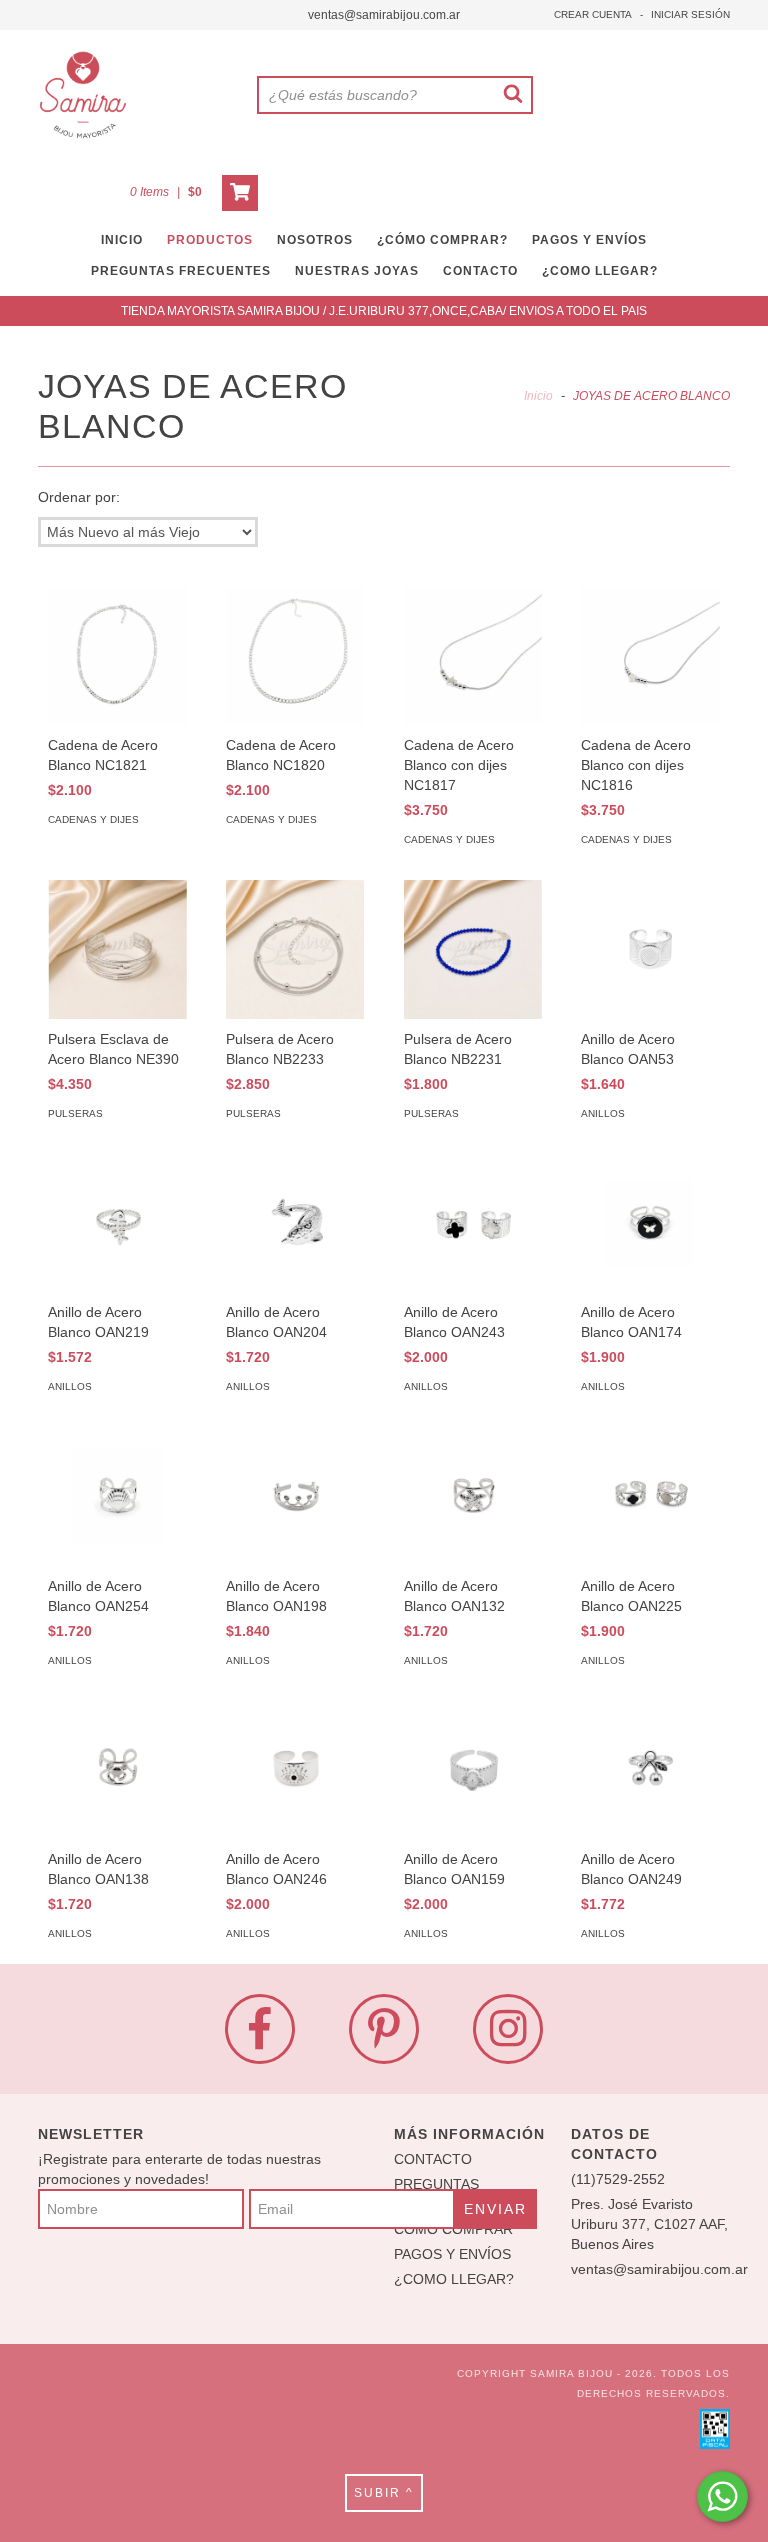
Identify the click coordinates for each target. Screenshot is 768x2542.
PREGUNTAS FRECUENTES (181, 271)
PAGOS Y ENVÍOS (589, 240)
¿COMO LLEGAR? (454, 2279)
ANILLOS (603, 1113)
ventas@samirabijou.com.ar (384, 15)
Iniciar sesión (690, 14)
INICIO (122, 240)
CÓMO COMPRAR (453, 2229)
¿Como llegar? (600, 271)
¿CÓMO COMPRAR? (442, 240)
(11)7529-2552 (618, 2179)
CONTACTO (480, 271)
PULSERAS (75, 1113)
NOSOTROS (315, 240)
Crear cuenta (593, 14)
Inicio (538, 396)
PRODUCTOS (210, 240)
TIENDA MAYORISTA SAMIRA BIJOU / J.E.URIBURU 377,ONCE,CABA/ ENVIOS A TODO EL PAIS (384, 311)
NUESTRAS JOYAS (357, 271)
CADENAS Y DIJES (93, 819)
